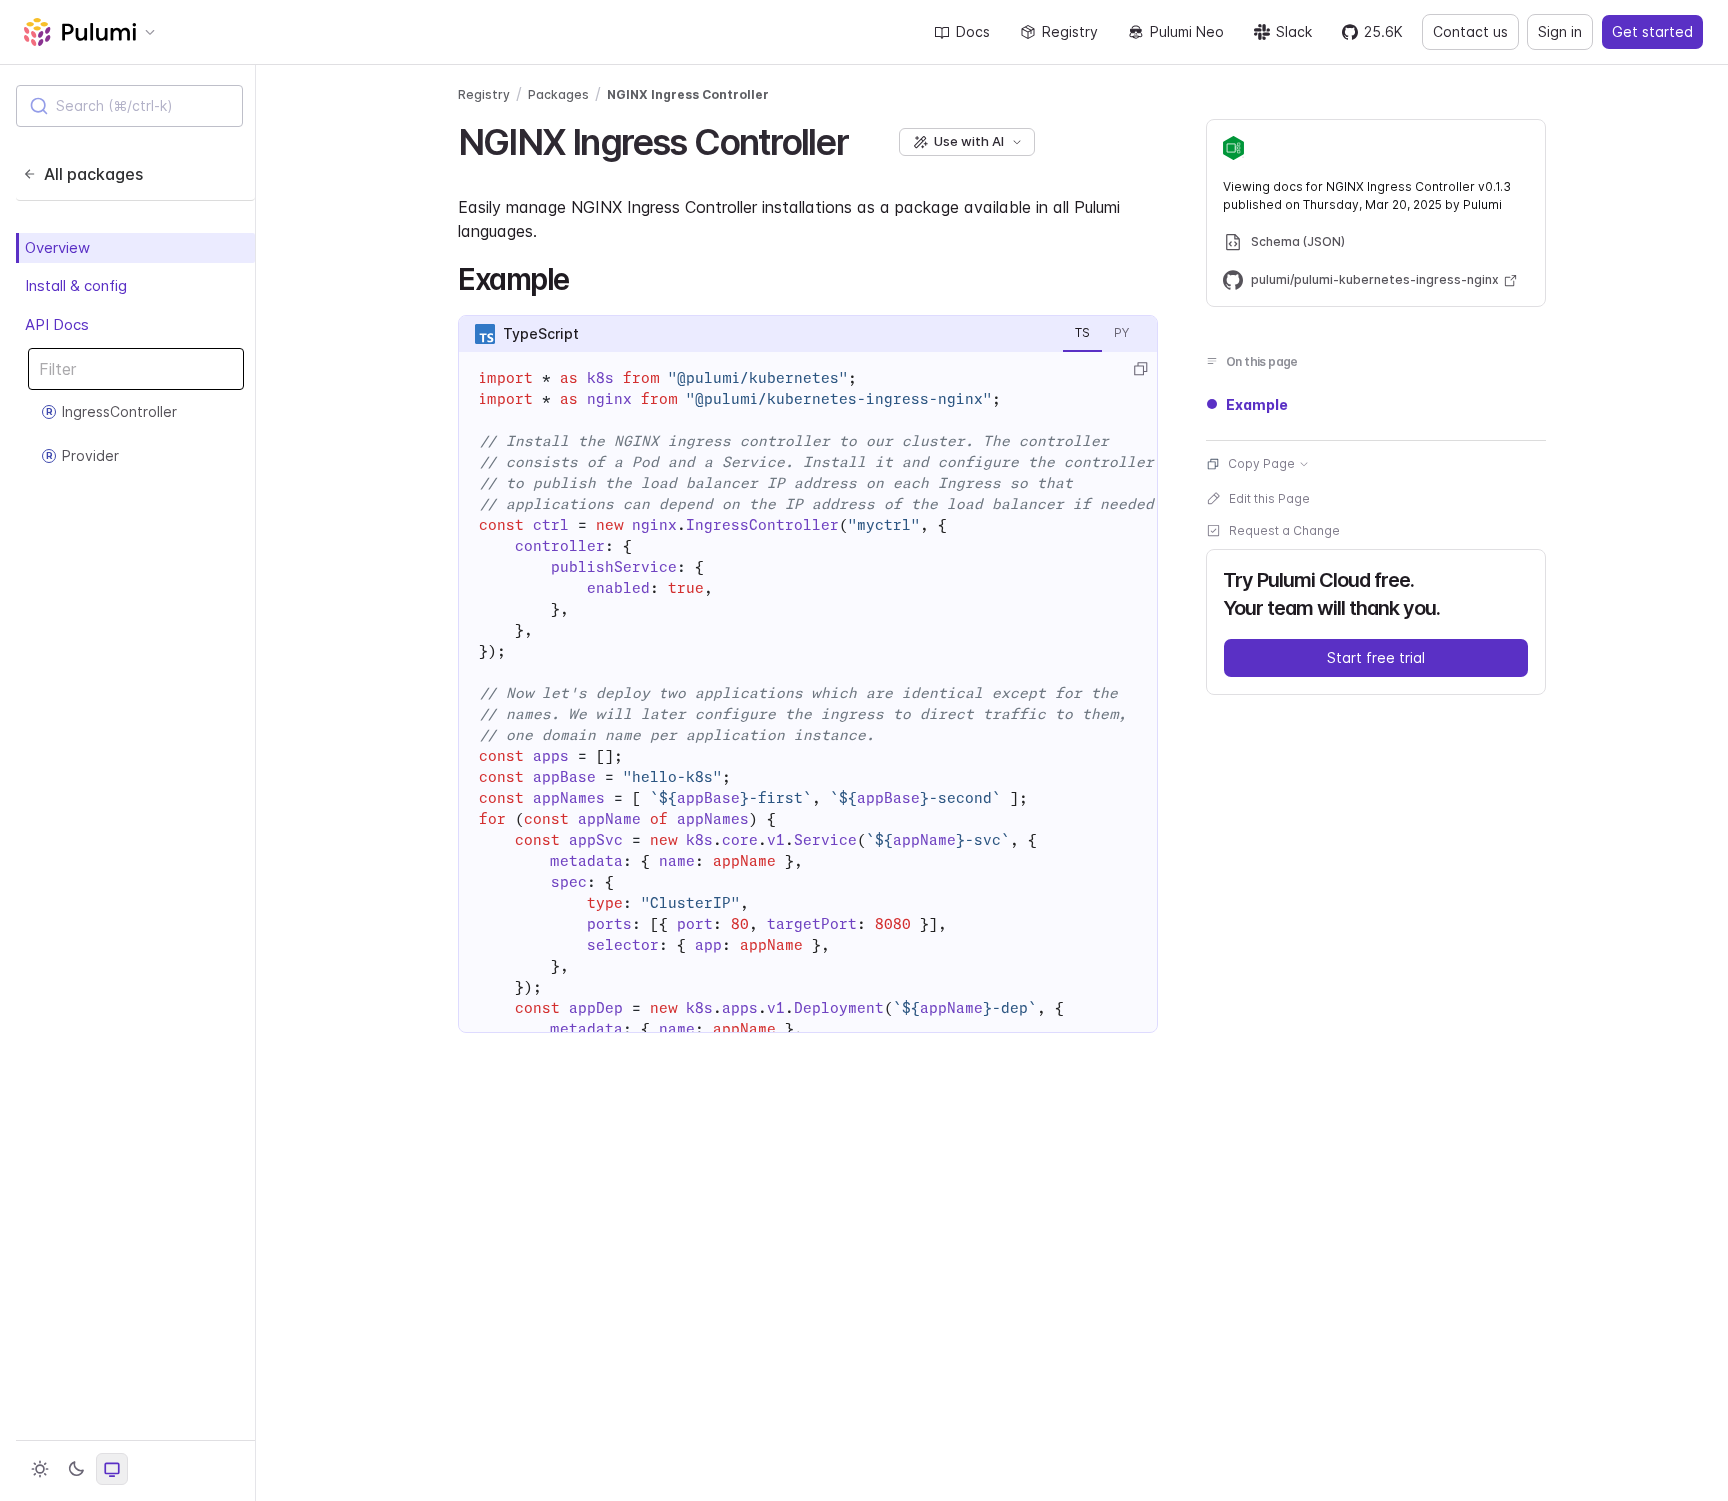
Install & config (76, 285)
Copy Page (1261, 463)
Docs (973, 31)
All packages (93, 174)
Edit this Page (1269, 498)
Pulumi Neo (1187, 31)
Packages (558, 94)
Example (1257, 404)
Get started (1652, 31)
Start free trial (1376, 657)
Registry (1070, 31)
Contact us (1470, 31)
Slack (1294, 31)
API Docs (57, 324)
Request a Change (1284, 530)
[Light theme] (40, 1469)
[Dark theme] (76, 1469)
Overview (57, 247)
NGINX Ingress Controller (688, 94)
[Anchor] (865, 139)
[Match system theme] (112, 1469)
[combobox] (129, 106)
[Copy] (1140, 369)
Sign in (1560, 31)
